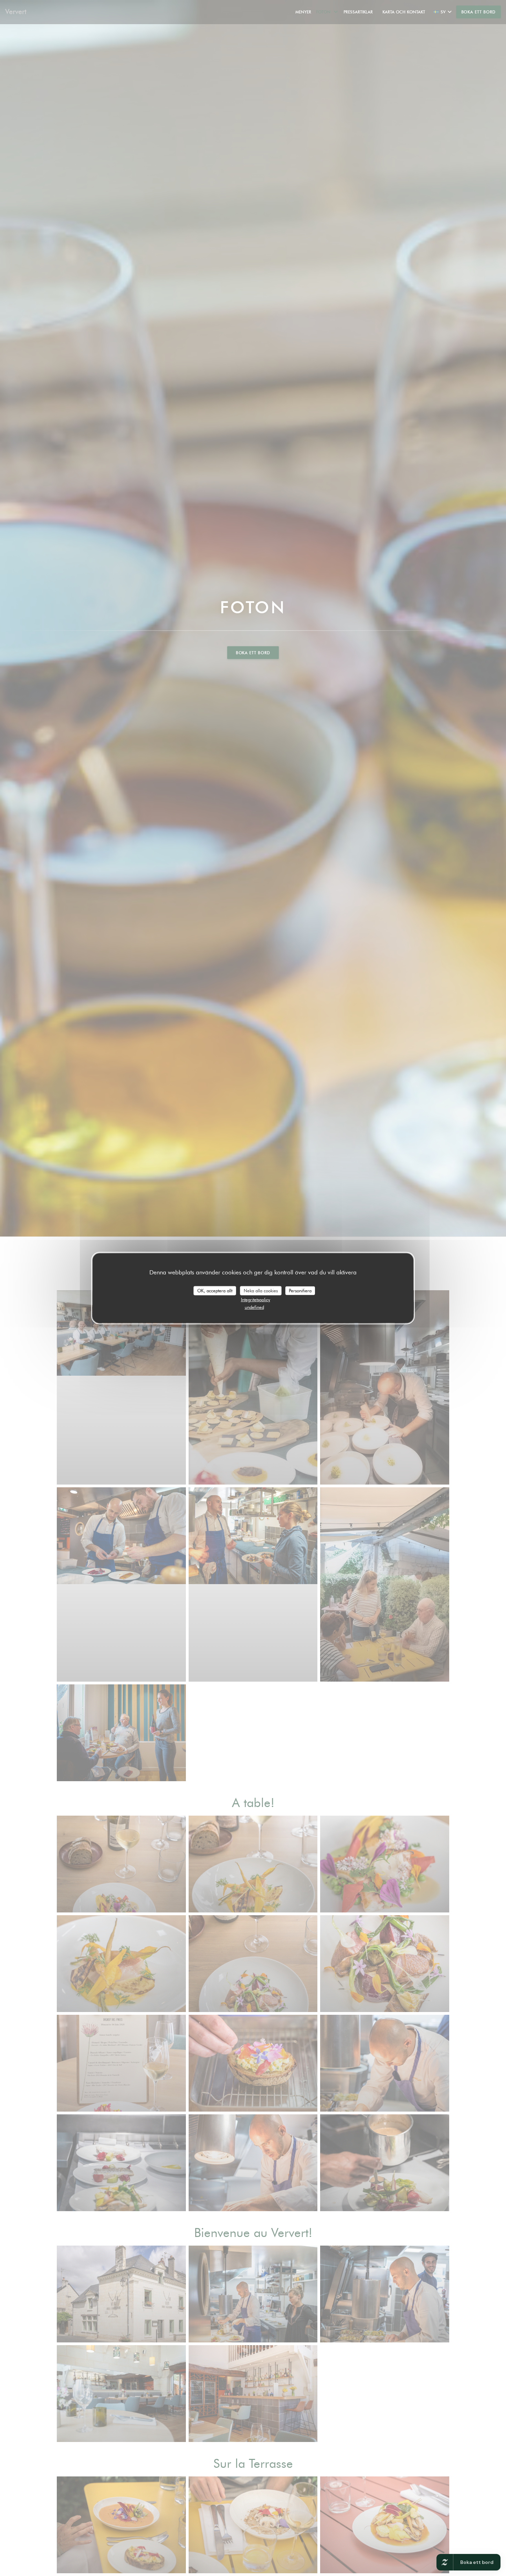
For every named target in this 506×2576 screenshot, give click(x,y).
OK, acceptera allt (215, 1290)
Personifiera (300, 1290)
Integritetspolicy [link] (256, 1300)
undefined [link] (254, 1307)
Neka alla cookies (261, 1290)
